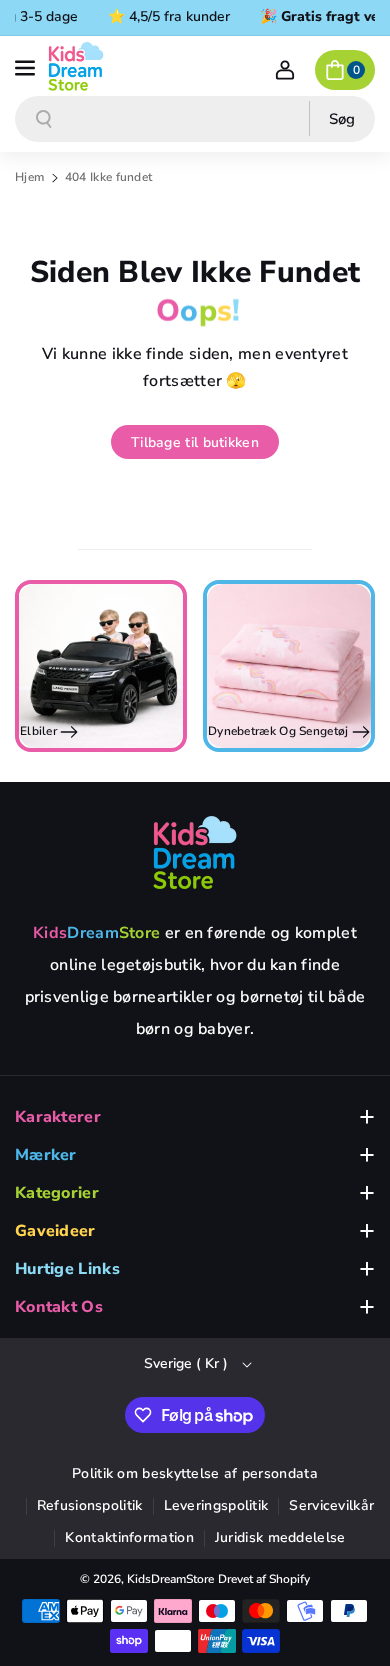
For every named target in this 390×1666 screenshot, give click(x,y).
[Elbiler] (101, 666)
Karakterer (58, 1117)
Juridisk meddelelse (280, 1537)
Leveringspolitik (216, 1505)
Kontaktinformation (129, 1537)
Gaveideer (55, 1231)
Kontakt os (59, 1307)
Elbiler (40, 731)
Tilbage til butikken (195, 442)
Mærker (46, 1155)
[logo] (195, 852)
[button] (27, 66)
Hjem (29, 177)
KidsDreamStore (170, 1579)
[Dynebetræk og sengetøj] (289, 666)
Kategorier (57, 1193)
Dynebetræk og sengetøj (280, 731)
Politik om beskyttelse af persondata (195, 1473)
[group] (101, 666)
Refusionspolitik (90, 1505)
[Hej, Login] (285, 70)
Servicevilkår (331, 1505)
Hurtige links (67, 1269)
